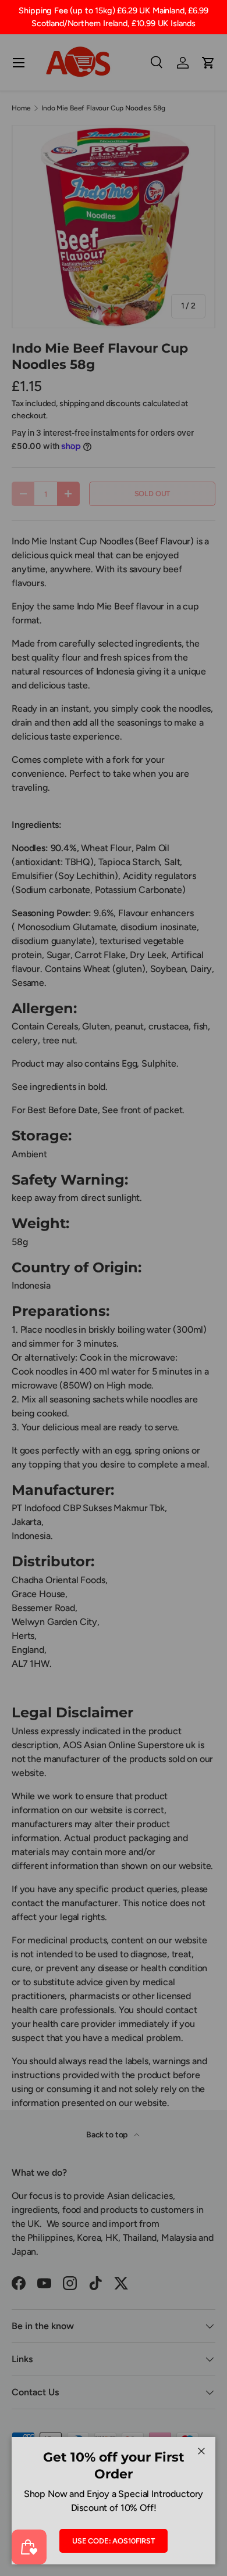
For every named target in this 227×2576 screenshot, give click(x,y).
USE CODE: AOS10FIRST (114, 2541)
